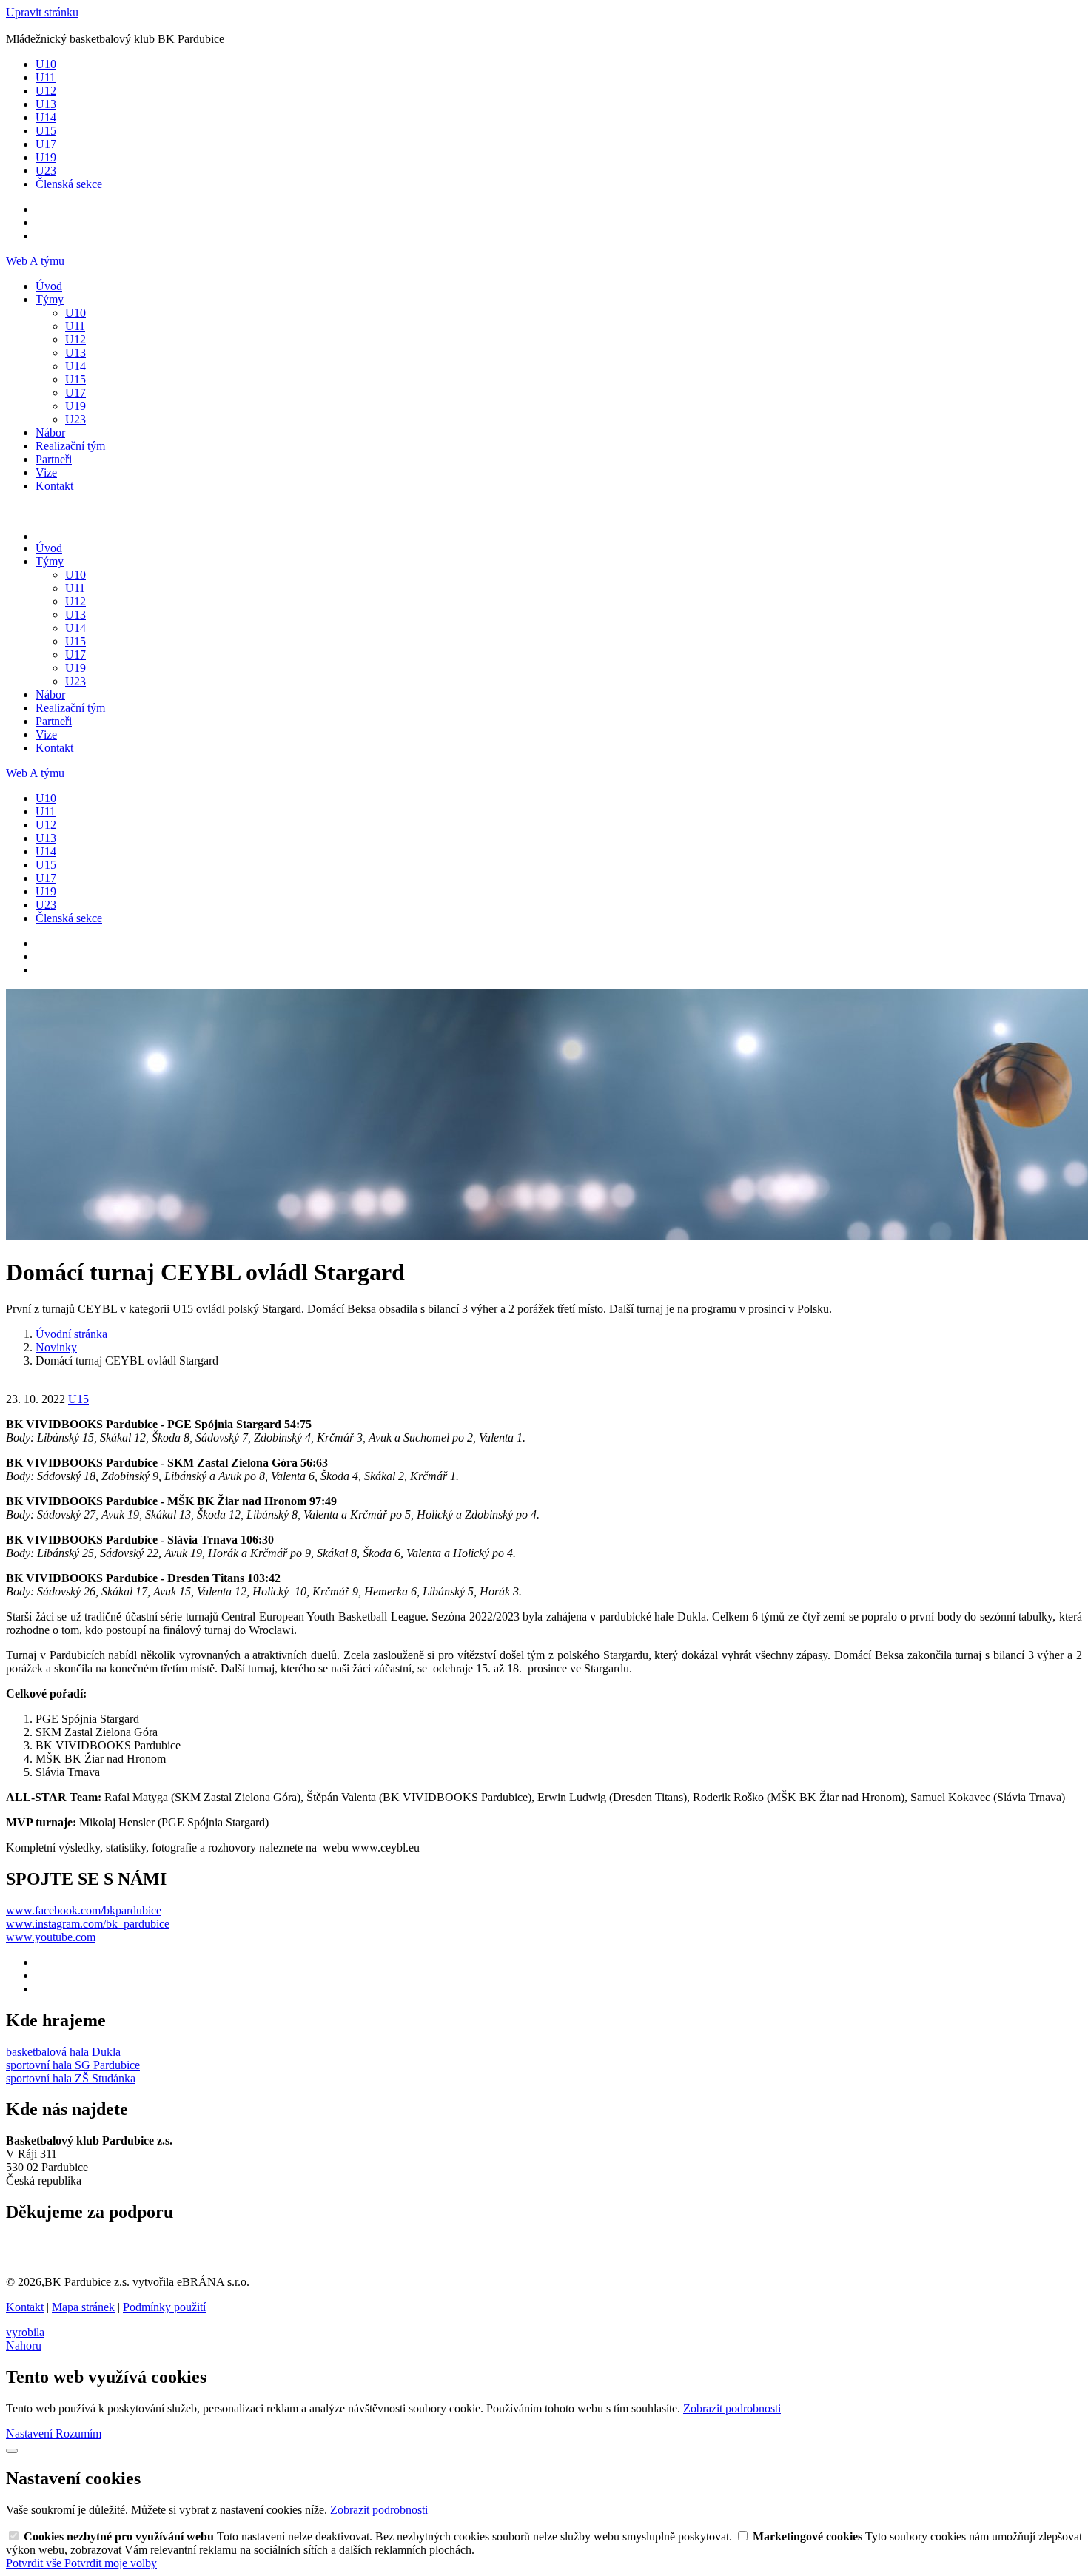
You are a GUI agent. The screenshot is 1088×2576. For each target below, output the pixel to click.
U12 (46, 91)
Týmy (50, 299)
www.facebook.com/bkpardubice (84, 1910)
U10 (46, 64)
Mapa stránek (83, 2307)
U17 (46, 144)
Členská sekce (69, 184)
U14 (46, 117)
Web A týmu (35, 261)
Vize (46, 473)
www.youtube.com (51, 1937)
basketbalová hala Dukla (63, 2052)
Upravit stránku (42, 12)
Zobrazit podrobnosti (732, 2408)
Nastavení (31, 2434)
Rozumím (78, 2434)
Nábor (50, 433)
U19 (46, 157)
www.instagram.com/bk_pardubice (88, 1924)
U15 (46, 131)
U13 (46, 104)
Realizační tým (70, 446)
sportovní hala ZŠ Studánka (71, 2078)
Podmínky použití (164, 2307)
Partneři (54, 459)
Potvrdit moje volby (111, 2563)
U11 (46, 77)
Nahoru (24, 2345)
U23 (46, 171)
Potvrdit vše (35, 2563)
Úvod (49, 286)
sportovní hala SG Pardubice (73, 2065)
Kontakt (54, 486)
